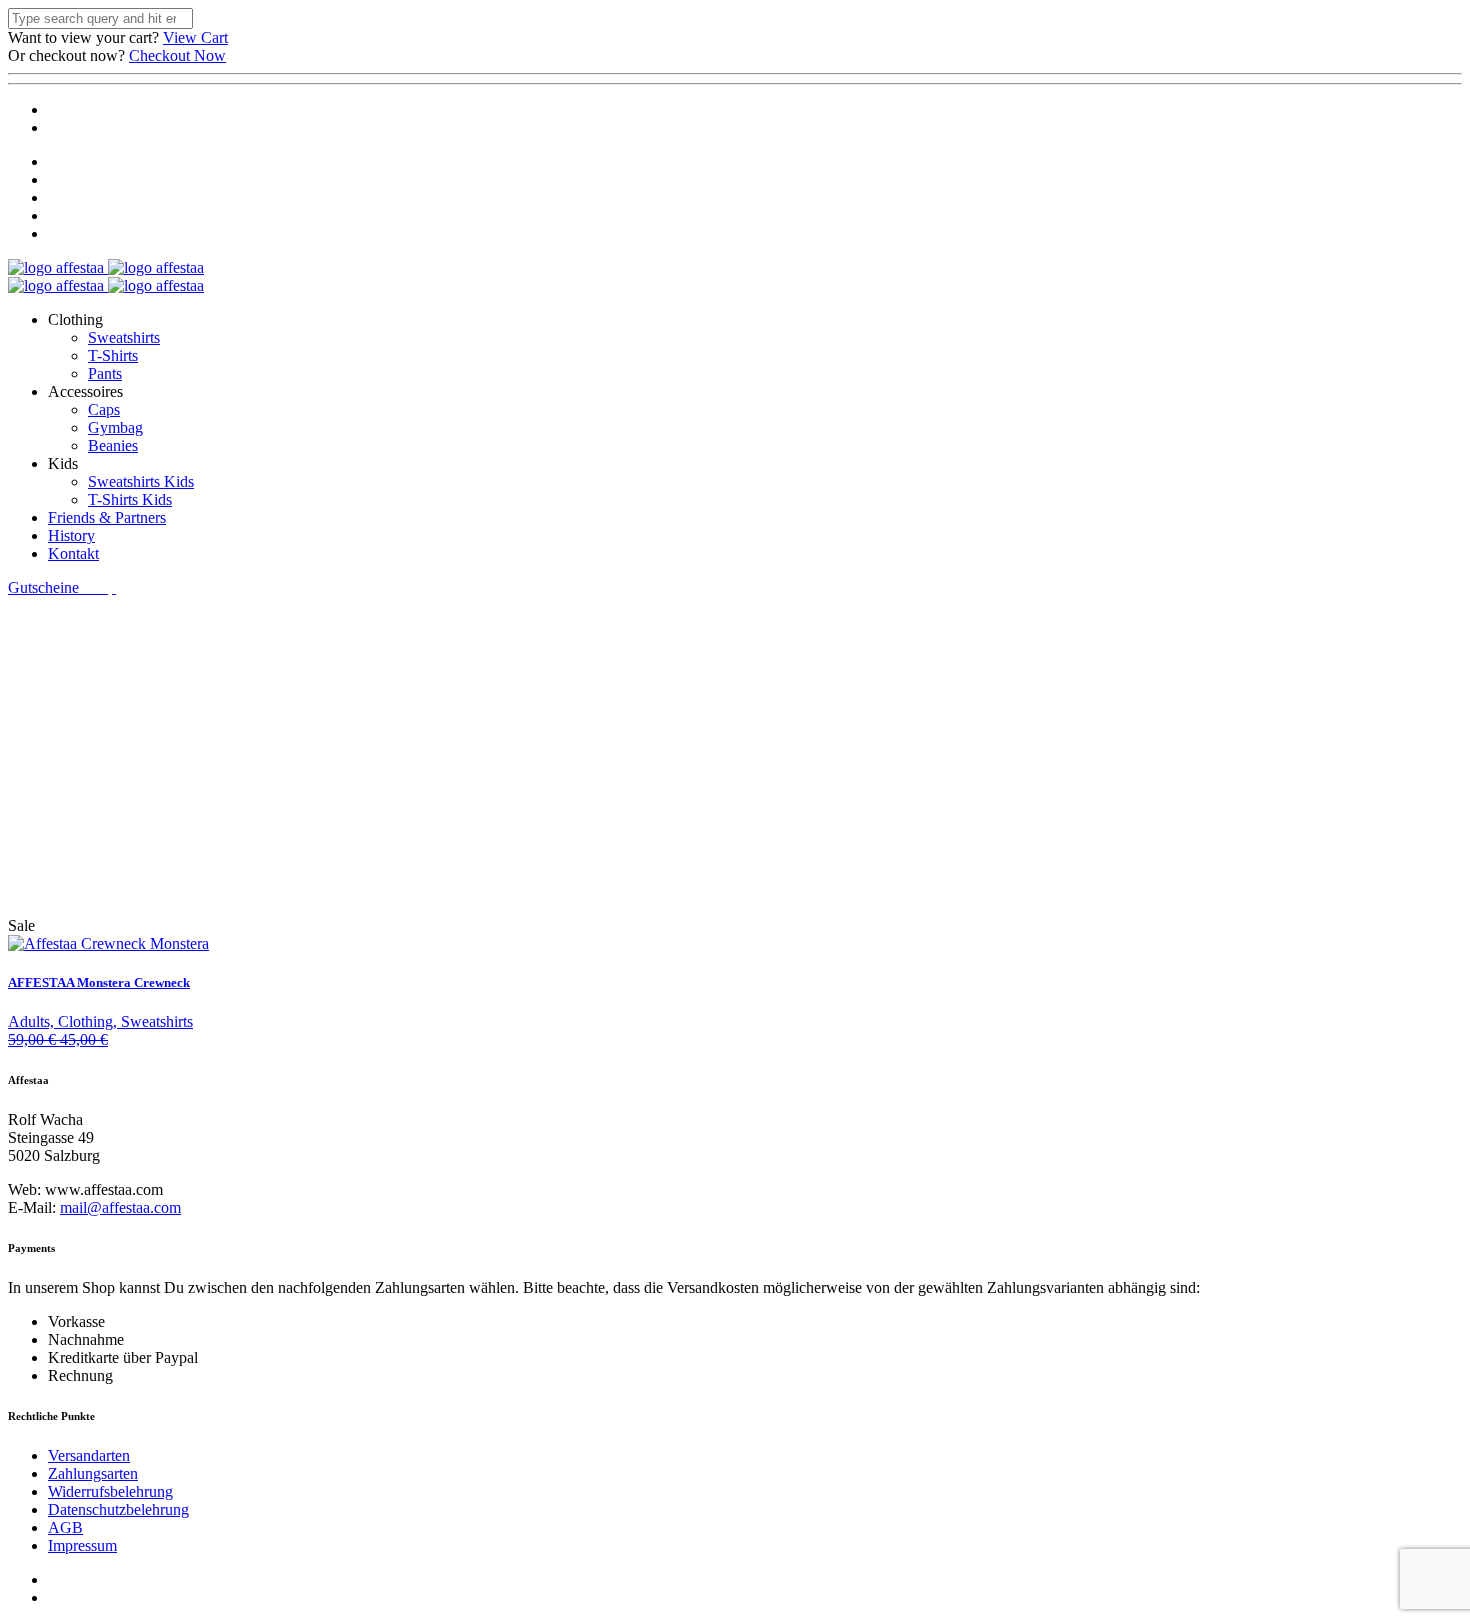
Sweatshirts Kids (141, 481)
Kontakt (73, 553)
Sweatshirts (124, 337)
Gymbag (115, 427)
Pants (105, 373)
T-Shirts (113, 355)
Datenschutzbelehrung (118, 1509)
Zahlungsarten (93, 1473)
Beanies (113, 445)
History (71, 535)
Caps (104, 409)
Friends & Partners (107, 517)
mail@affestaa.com (120, 1207)
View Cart (195, 37)
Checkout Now (177, 55)
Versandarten (89, 1455)
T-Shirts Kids (130, 499)
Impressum (82, 1545)
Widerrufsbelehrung (110, 1491)
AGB (65, 1527)
